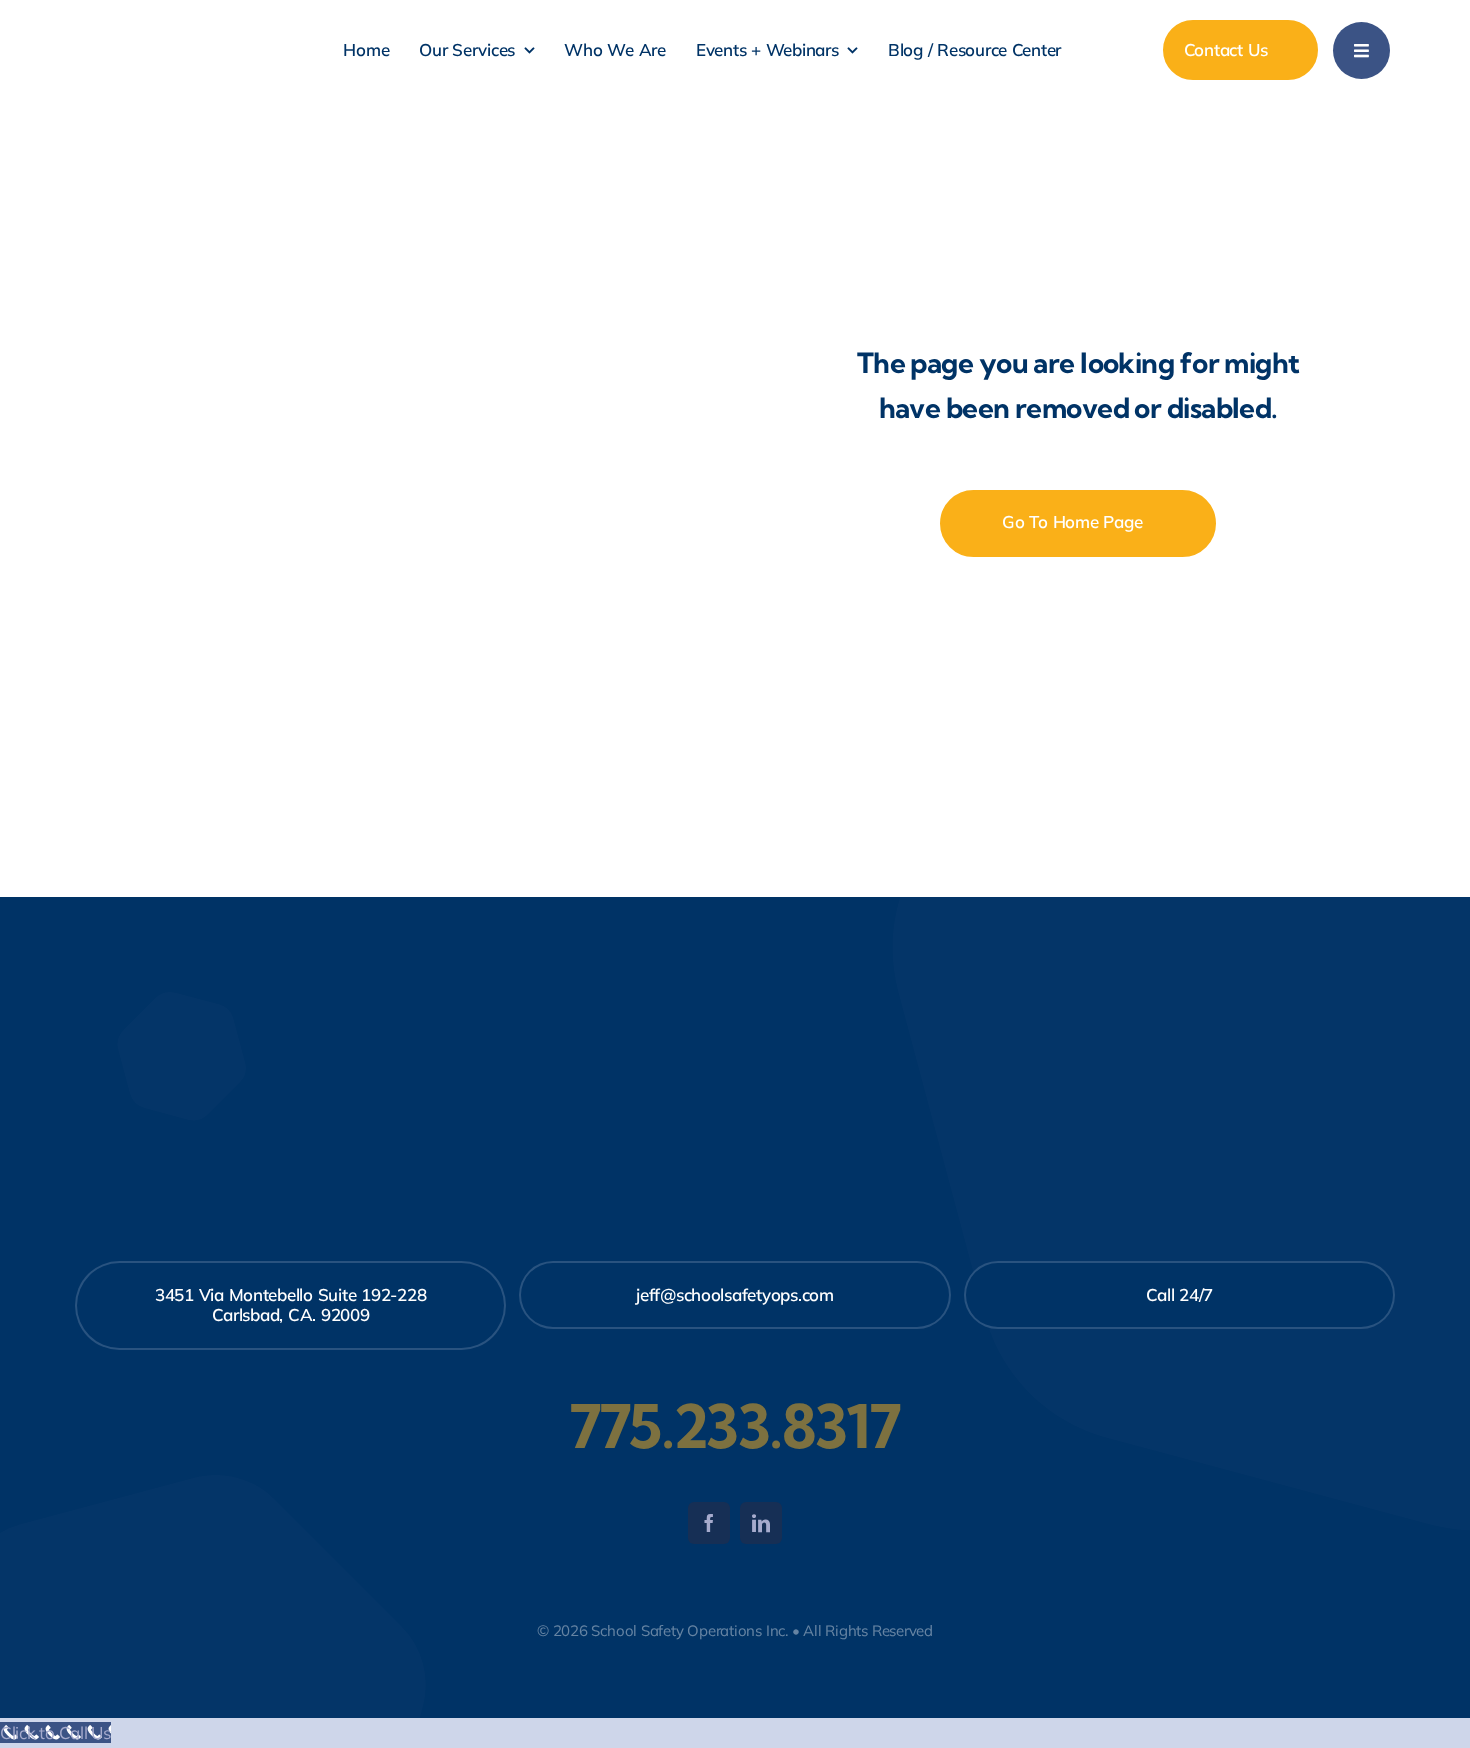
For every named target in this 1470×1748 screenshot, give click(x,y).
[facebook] (709, 1523)
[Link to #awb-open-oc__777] (1361, 50)
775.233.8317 (735, 1426)
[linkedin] (761, 1523)
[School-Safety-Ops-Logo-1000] (182, 16)
